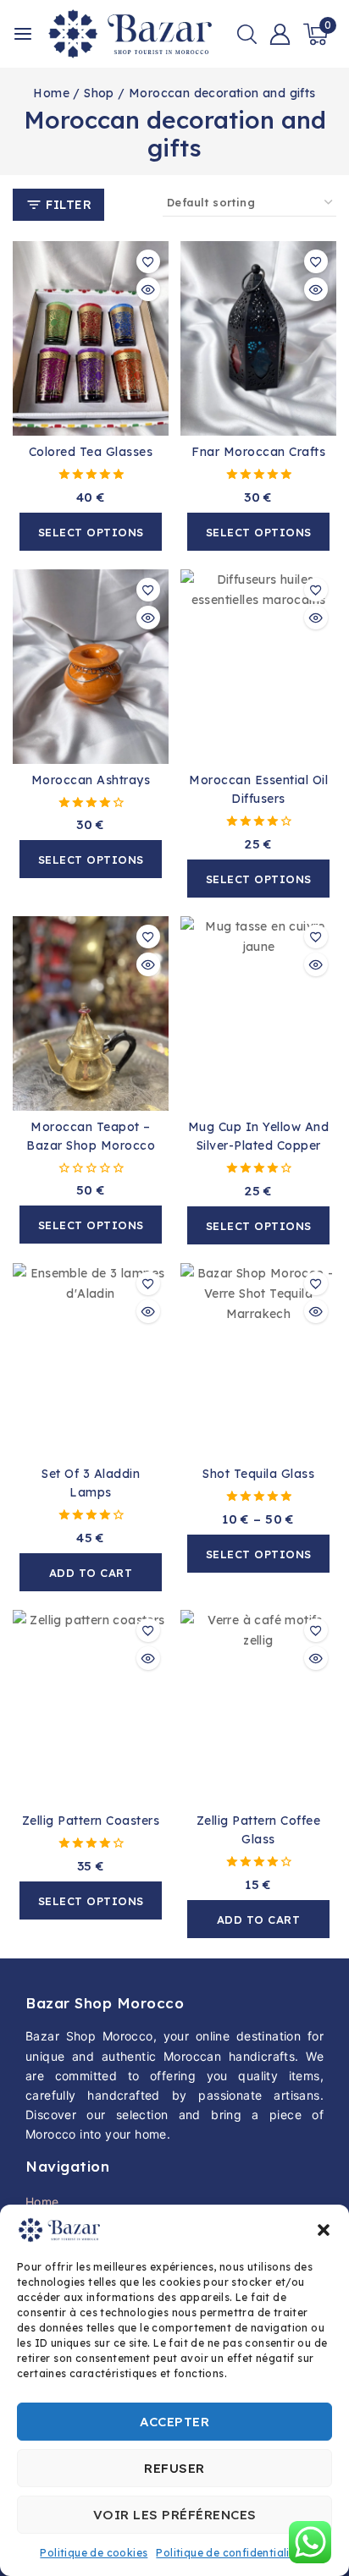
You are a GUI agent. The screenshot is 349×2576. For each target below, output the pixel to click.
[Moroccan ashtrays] (91, 667)
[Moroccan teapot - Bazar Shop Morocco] (91, 1013)
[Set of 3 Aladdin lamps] (91, 1360)
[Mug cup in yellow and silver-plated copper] (258, 1013)
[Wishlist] (148, 261)
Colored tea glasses (91, 452)
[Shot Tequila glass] (258, 1360)
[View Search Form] (247, 34)
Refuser (174, 2468)
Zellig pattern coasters (91, 1821)
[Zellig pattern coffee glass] (258, 1707)
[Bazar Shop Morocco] (130, 34)
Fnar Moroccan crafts (258, 452)
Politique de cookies (94, 2553)
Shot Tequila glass (258, 1474)
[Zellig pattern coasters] (91, 1707)
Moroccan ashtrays (91, 780)
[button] (324, 2230)
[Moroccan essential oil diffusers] (258, 667)
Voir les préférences (175, 2515)
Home (42, 2202)
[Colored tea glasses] (91, 338)
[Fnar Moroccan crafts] (258, 338)
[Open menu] (23, 34)
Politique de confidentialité (228, 2553)
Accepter (174, 2422)
